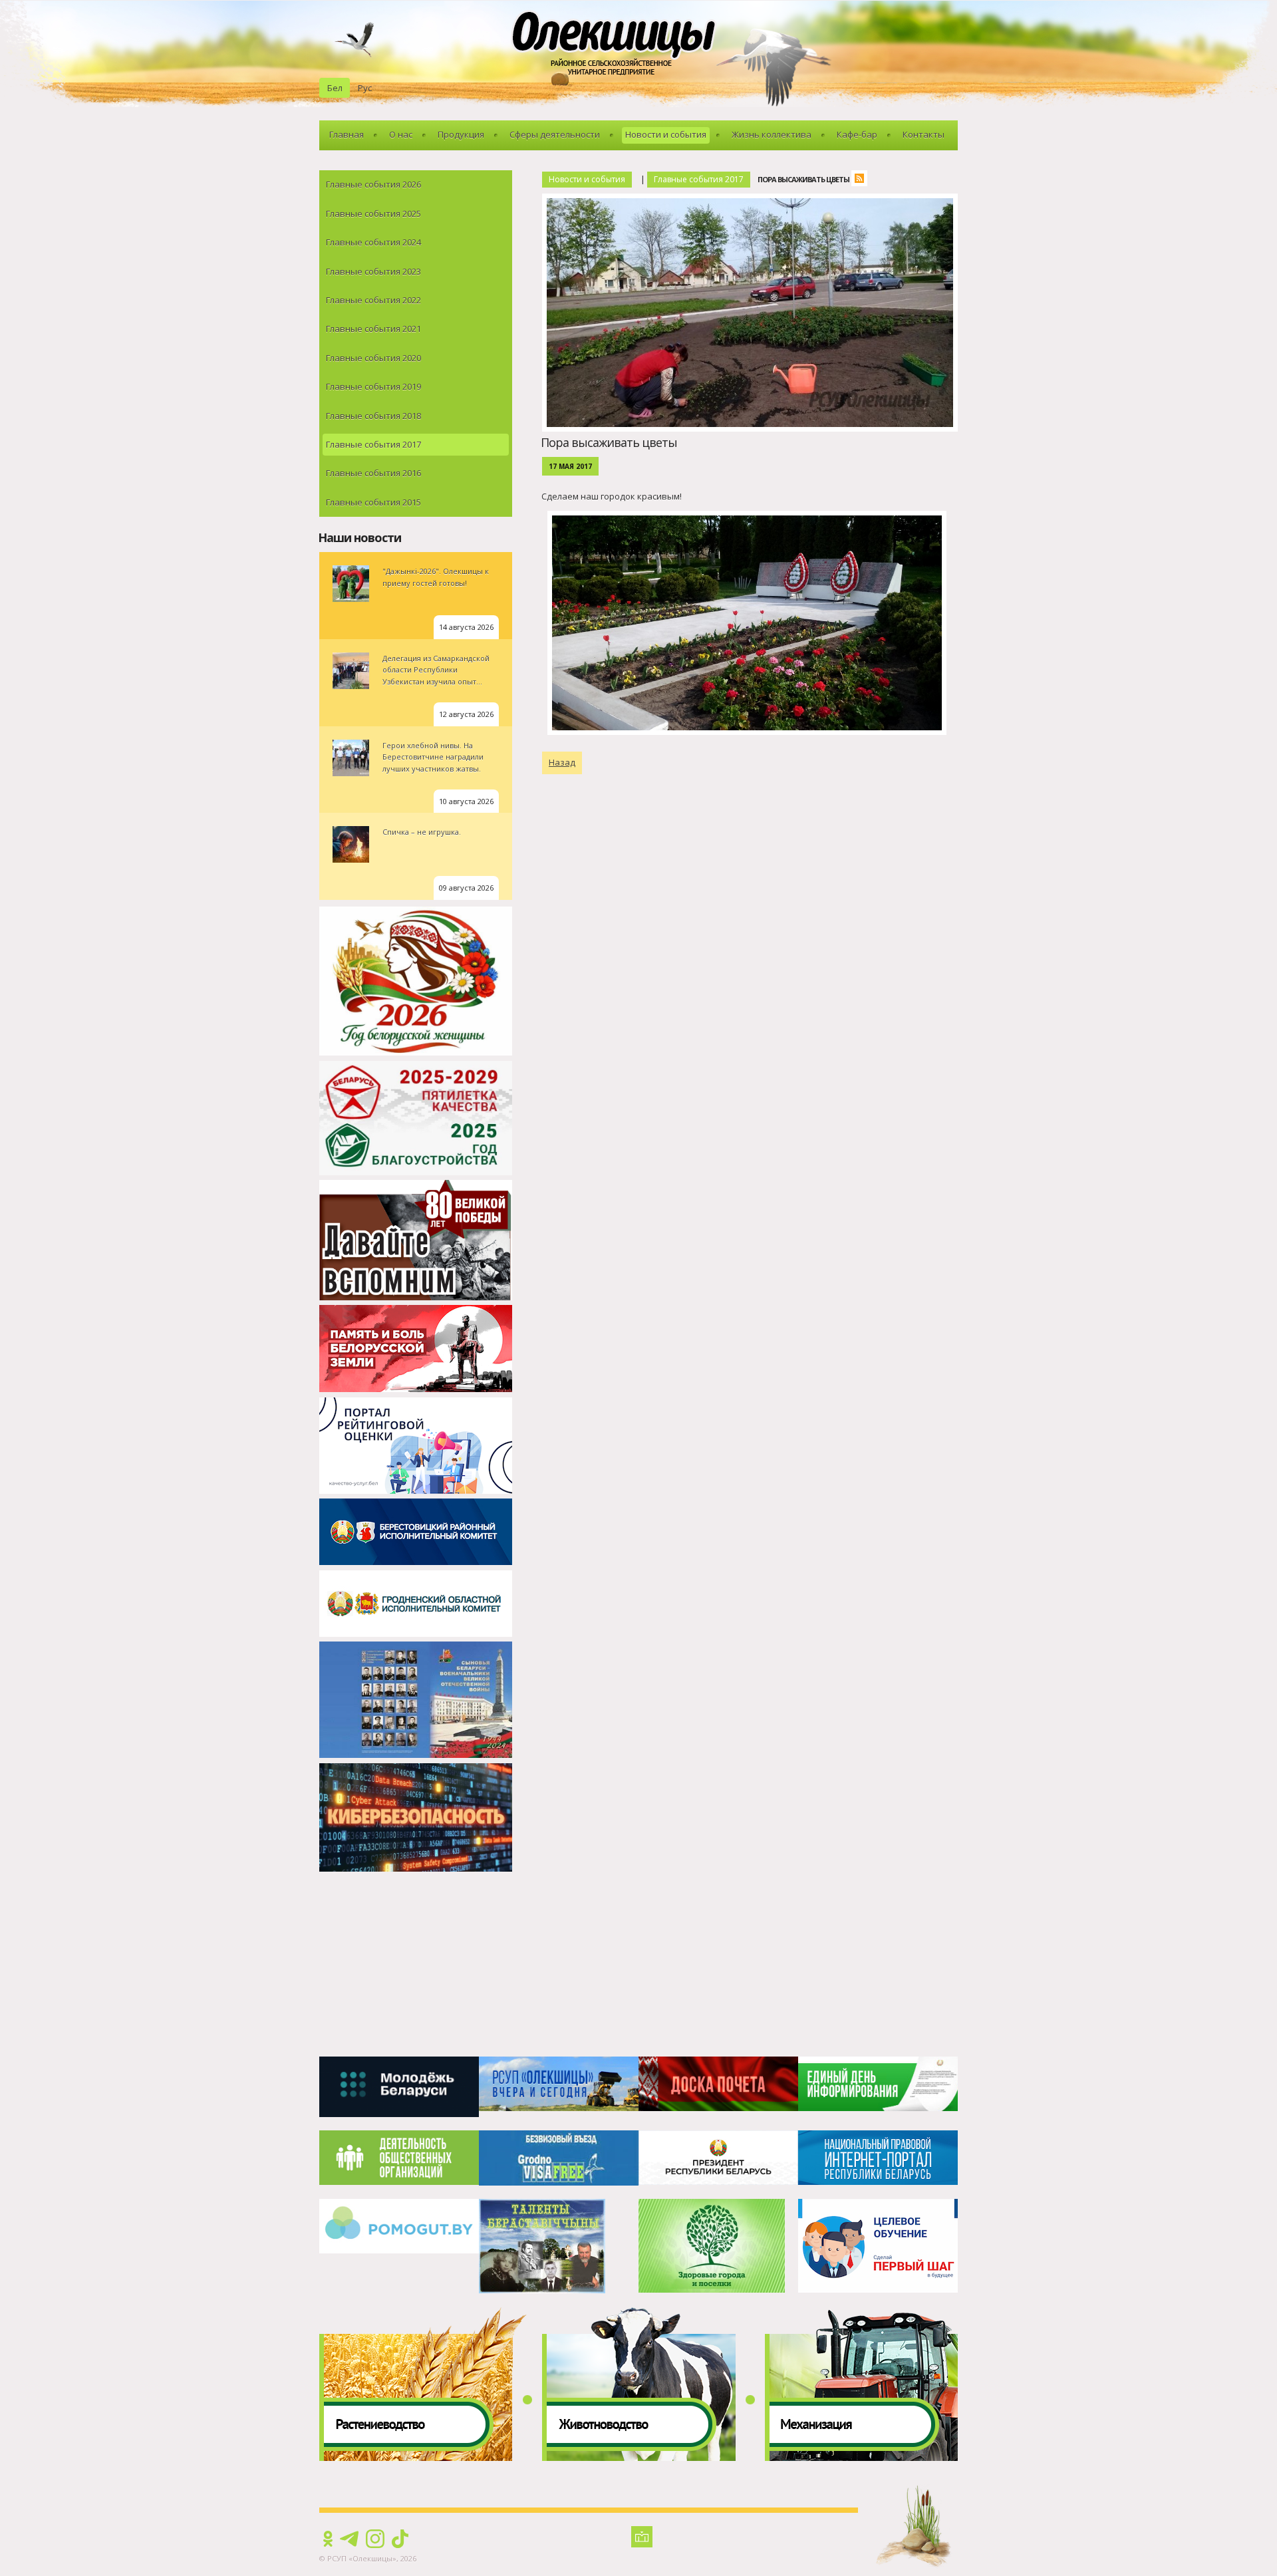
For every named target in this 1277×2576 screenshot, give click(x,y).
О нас (401, 134)
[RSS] (863, 180)
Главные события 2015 (373, 502)
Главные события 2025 (373, 214)
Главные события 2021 (373, 329)
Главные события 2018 (373, 416)
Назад (562, 762)
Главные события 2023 (373, 271)
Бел (335, 88)
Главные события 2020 (373, 358)
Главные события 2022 (373, 300)
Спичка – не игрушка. (422, 832)
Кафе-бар (857, 134)
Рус (365, 88)
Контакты (923, 134)
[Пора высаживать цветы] (753, 201)
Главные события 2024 (373, 242)
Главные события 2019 (373, 386)
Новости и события (666, 134)
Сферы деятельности (555, 134)
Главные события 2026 (373, 184)
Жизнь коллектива (772, 134)
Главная (347, 134)
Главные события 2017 (373, 444)
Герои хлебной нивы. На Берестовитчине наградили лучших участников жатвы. (433, 757)
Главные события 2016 (373, 473)
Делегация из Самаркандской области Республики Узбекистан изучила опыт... (436, 670)
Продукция (461, 134)
